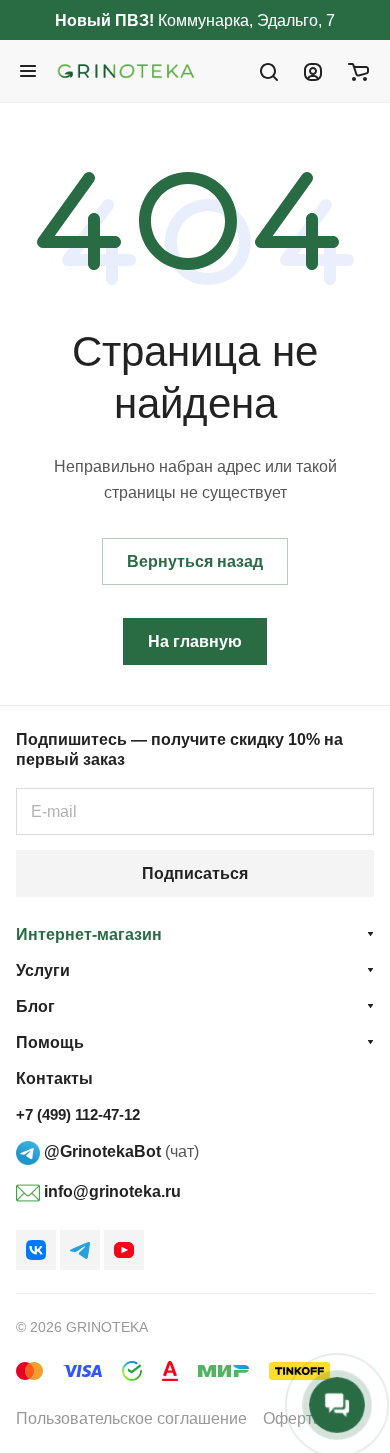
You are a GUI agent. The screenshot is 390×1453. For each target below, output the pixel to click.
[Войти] (313, 71)
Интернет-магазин (89, 934)
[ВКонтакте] (36, 1250)
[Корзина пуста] (358, 71)
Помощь (50, 1042)
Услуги (43, 970)
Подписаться (195, 873)
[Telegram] (80, 1250)
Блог (35, 1006)
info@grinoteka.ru (110, 1191)
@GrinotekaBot (100, 1151)
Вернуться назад (195, 561)
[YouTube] (124, 1250)
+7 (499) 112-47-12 (78, 1114)
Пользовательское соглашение (131, 1418)
